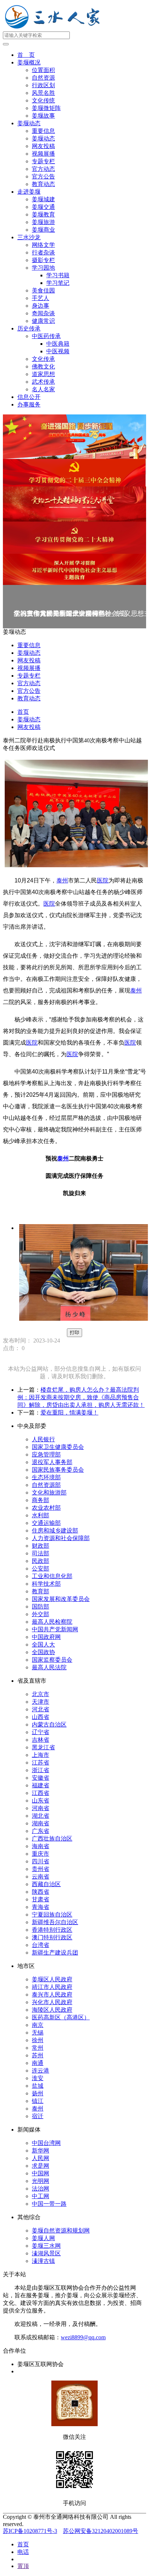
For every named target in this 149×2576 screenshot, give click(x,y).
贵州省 (41, 1869)
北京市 (41, 1694)
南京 (38, 2025)
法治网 (41, 2189)
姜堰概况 (29, 62)
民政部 (41, 1561)
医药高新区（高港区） (61, 2017)
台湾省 (41, 1945)
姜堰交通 (43, 207)
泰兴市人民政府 (52, 1995)
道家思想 (43, 374)
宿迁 (38, 2116)
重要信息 (43, 131)
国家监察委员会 (52, 1660)
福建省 (41, 1785)
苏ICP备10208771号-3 (30, 2531)
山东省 (41, 1801)
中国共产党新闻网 (55, 1629)
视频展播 (43, 154)
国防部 (41, 1607)
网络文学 (43, 245)
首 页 (26, 55)
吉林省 (41, 1740)
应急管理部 (46, 1454)
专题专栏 (43, 161)
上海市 (41, 1755)
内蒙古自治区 (49, 1725)
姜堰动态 (29, 123)
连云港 (41, 2071)
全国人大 (43, 1645)
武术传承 (43, 382)
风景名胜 (43, 93)
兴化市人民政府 (52, 2002)
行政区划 (43, 85)
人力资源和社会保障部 (61, 1538)
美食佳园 (43, 290)
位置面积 (43, 70)
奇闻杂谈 (43, 313)
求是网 (41, 2166)
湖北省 (41, 1816)
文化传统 (43, 100)
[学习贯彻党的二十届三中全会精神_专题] (74, 473)
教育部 (41, 1591)
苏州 (38, 2055)
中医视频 (58, 351)
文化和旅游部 (49, 1493)
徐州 (38, 2040)
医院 (103, 880)
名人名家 (43, 389)
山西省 (41, 1717)
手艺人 (41, 298)
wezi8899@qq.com (83, 2337)
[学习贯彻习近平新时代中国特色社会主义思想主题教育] (74, 570)
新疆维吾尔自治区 (55, 1922)
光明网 (41, 2181)
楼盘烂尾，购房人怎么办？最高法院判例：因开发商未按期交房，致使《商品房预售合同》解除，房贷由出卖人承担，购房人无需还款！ (81, 1397)
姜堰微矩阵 (46, 108)
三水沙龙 (29, 237)
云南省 (41, 1877)
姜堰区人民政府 (52, 1979)
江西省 (41, 1793)
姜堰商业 (43, 230)
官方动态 (43, 169)
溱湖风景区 (46, 2253)
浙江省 (41, 1770)
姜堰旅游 (43, 222)
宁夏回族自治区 (52, 1915)
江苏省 (41, 1763)
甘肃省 (41, 1899)
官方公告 (43, 176)
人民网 (41, 2158)
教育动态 (43, 184)
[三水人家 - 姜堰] (54, 28)
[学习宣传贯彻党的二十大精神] (74, 538)
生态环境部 (46, 1477)
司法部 (41, 1553)
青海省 (41, 1907)
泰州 (62, 880)
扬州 (38, 2093)
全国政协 (43, 1652)
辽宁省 (41, 1732)
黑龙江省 (43, 1747)
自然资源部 (46, 1485)
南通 (38, 2063)
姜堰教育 (43, 214)
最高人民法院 (49, 1667)
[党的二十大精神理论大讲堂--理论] (74, 504)
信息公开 (29, 397)
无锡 (38, 2033)
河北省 (41, 1709)
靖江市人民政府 (52, 1987)
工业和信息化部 (52, 1576)
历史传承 (29, 328)
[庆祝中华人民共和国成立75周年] (74, 437)
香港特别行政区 (52, 1930)
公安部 (41, 1569)
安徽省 (41, 1778)
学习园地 (43, 268)
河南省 (41, 1808)
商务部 (41, 1500)
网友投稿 (43, 146)
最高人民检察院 (52, 1622)
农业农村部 (46, 1508)
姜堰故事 (43, 116)
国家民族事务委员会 (58, 1470)
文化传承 (43, 359)
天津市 (41, 1702)
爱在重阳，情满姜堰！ (69, 1413)
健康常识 (43, 321)
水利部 (41, 1515)
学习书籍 (58, 275)
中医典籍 (58, 344)
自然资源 (43, 78)
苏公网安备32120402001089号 (101, 2531)
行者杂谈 (43, 252)
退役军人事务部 (52, 1462)
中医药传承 (46, 336)
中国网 (41, 2173)
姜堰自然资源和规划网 (61, 2231)
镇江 (38, 2101)
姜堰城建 (43, 199)
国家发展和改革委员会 (61, 1599)
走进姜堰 (29, 192)
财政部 (41, 1546)
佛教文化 (43, 366)
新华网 (41, 2151)
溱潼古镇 (43, 2261)
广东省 (41, 1831)
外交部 (41, 1614)
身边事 (41, 306)
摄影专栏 (43, 260)
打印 (74, 1333)
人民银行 (43, 1439)
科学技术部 (46, 1584)
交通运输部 (46, 1523)
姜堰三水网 (46, 2246)
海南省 (41, 1846)
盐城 (38, 2086)
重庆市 (41, 1854)
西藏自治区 (46, 1884)
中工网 (41, 2196)
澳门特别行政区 (52, 1937)
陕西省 (41, 1892)
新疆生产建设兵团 (55, 1953)
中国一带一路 (49, 2204)
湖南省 (41, 1823)
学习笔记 (58, 283)
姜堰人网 (43, 2238)
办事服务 (29, 404)
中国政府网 (46, 1637)
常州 (38, 2048)
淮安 (38, 2078)
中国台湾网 (46, 2143)
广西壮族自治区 (52, 1839)
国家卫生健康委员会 (58, 1447)
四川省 (41, 1861)
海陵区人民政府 (52, 2010)
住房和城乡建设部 (55, 1531)
